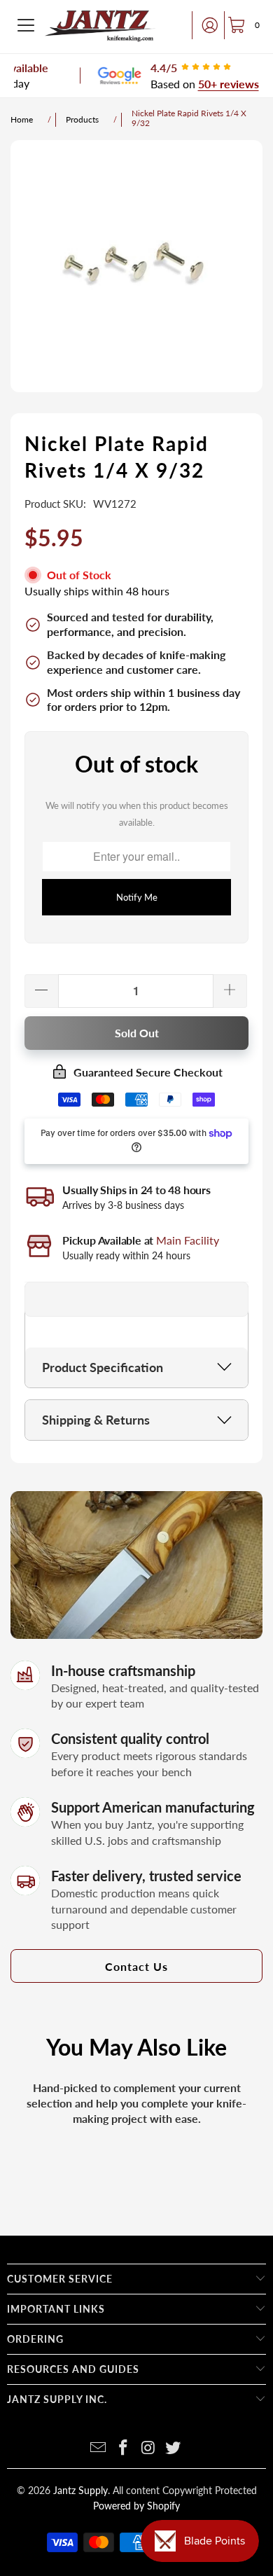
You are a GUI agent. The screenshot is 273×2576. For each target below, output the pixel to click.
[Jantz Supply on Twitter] (174, 2448)
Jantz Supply (80, 2490)
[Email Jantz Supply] (99, 2448)
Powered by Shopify (136, 2506)
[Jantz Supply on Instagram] (148, 2448)
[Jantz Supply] (100, 25)
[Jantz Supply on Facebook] (123, 2448)
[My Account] (206, 25)
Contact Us (136, 1966)
